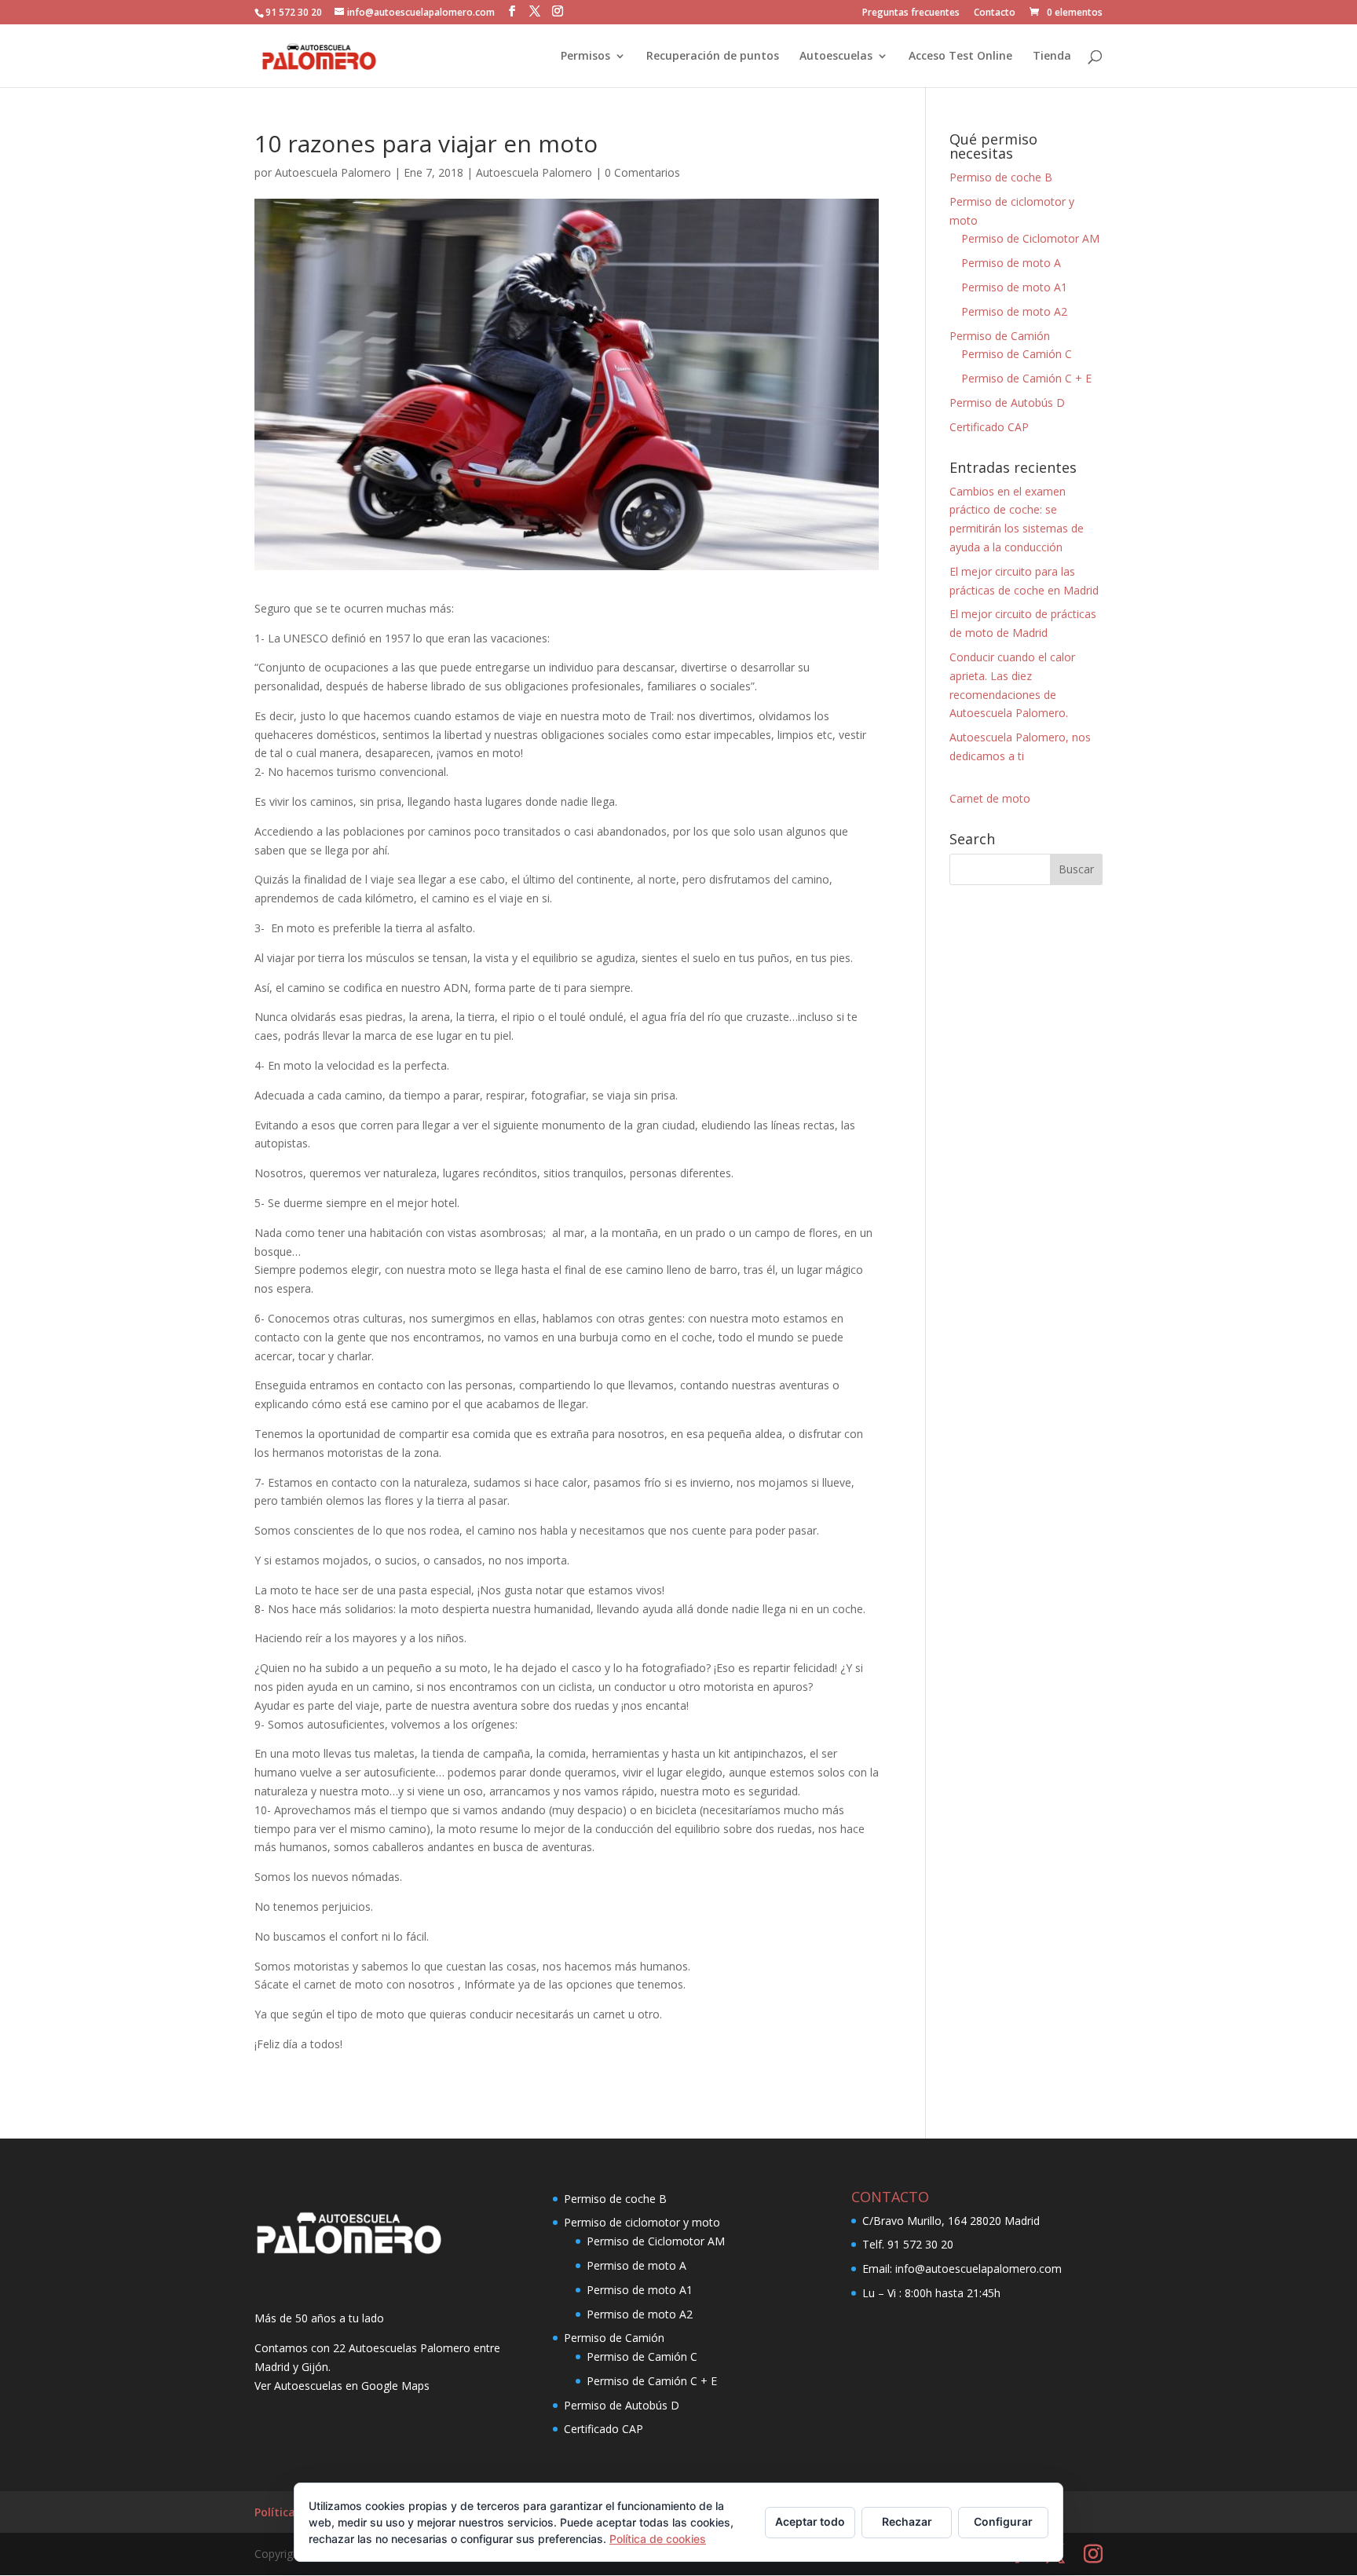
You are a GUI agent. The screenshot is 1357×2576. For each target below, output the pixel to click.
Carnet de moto (990, 798)
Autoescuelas (836, 57)
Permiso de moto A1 (1014, 287)
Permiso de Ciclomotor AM (1030, 238)
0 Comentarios (642, 172)
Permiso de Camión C (1017, 354)
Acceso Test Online (960, 57)
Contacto (995, 13)
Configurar (1003, 2521)
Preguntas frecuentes (911, 13)
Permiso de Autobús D (1007, 402)
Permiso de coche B (1001, 177)
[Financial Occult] (349, 2253)
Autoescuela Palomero (333, 172)
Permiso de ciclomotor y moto (642, 2222)
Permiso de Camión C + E (1026, 378)
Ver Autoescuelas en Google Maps (342, 2386)
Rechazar (907, 2521)
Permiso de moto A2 (1014, 311)
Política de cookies (658, 2539)
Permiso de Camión (1000, 336)
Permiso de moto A (1011, 263)
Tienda (1052, 57)
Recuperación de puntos (713, 57)
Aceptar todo (810, 2521)
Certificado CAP (989, 427)
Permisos (585, 57)
